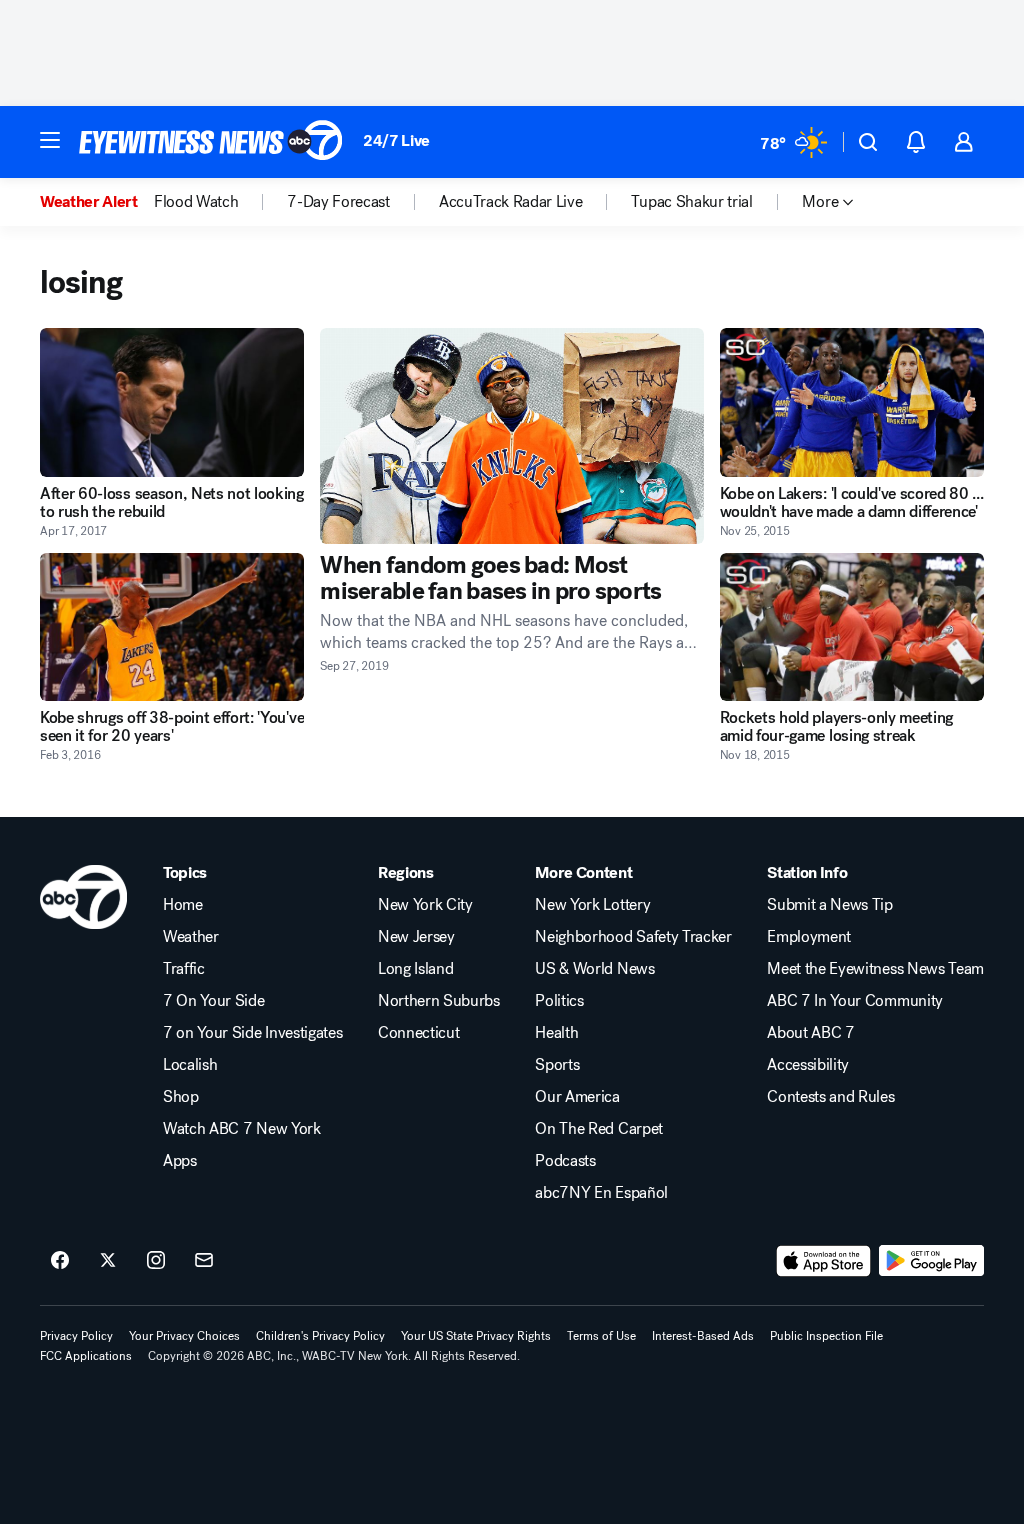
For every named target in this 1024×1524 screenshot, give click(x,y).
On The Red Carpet (599, 1129)
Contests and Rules (830, 1097)
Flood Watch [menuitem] (196, 202)
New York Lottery (592, 905)
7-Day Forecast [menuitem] (338, 202)
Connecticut (418, 1033)
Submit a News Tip (830, 905)
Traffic (184, 969)
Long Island (415, 969)
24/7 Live (396, 140)
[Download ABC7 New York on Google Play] (931, 1261)
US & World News (594, 969)
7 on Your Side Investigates (252, 1033)
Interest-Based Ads (703, 1336)
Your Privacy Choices (184, 1336)
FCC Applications (86, 1356)
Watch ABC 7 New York (242, 1129)
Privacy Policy (76, 1336)
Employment (809, 937)
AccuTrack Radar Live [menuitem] (511, 202)
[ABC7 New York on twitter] (108, 1261)
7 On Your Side (214, 1001)
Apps (180, 1161)
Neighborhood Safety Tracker (633, 937)
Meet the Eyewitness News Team (875, 969)
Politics (559, 1001)
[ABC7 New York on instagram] (156, 1261)
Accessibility (808, 1065)
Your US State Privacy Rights (476, 1336)
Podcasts (565, 1161)
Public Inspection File (826, 1336)
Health (556, 1033)
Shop (181, 1097)
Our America (577, 1097)
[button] (50, 140)
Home (183, 905)
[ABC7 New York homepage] (211, 142)
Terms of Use (601, 1336)
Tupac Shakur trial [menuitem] (691, 202)
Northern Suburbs (439, 1001)
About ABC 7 (810, 1033)
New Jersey (416, 937)
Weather (191, 937)
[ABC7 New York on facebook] (60, 1261)
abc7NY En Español (601, 1193)
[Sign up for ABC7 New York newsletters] (204, 1261)
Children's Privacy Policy (320, 1336)
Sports (557, 1065)
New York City (425, 905)
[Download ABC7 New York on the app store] (824, 1261)
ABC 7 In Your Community (855, 1001)
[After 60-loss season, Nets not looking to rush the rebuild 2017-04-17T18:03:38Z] (172, 402)
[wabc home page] (83, 897)
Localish (190, 1065)
